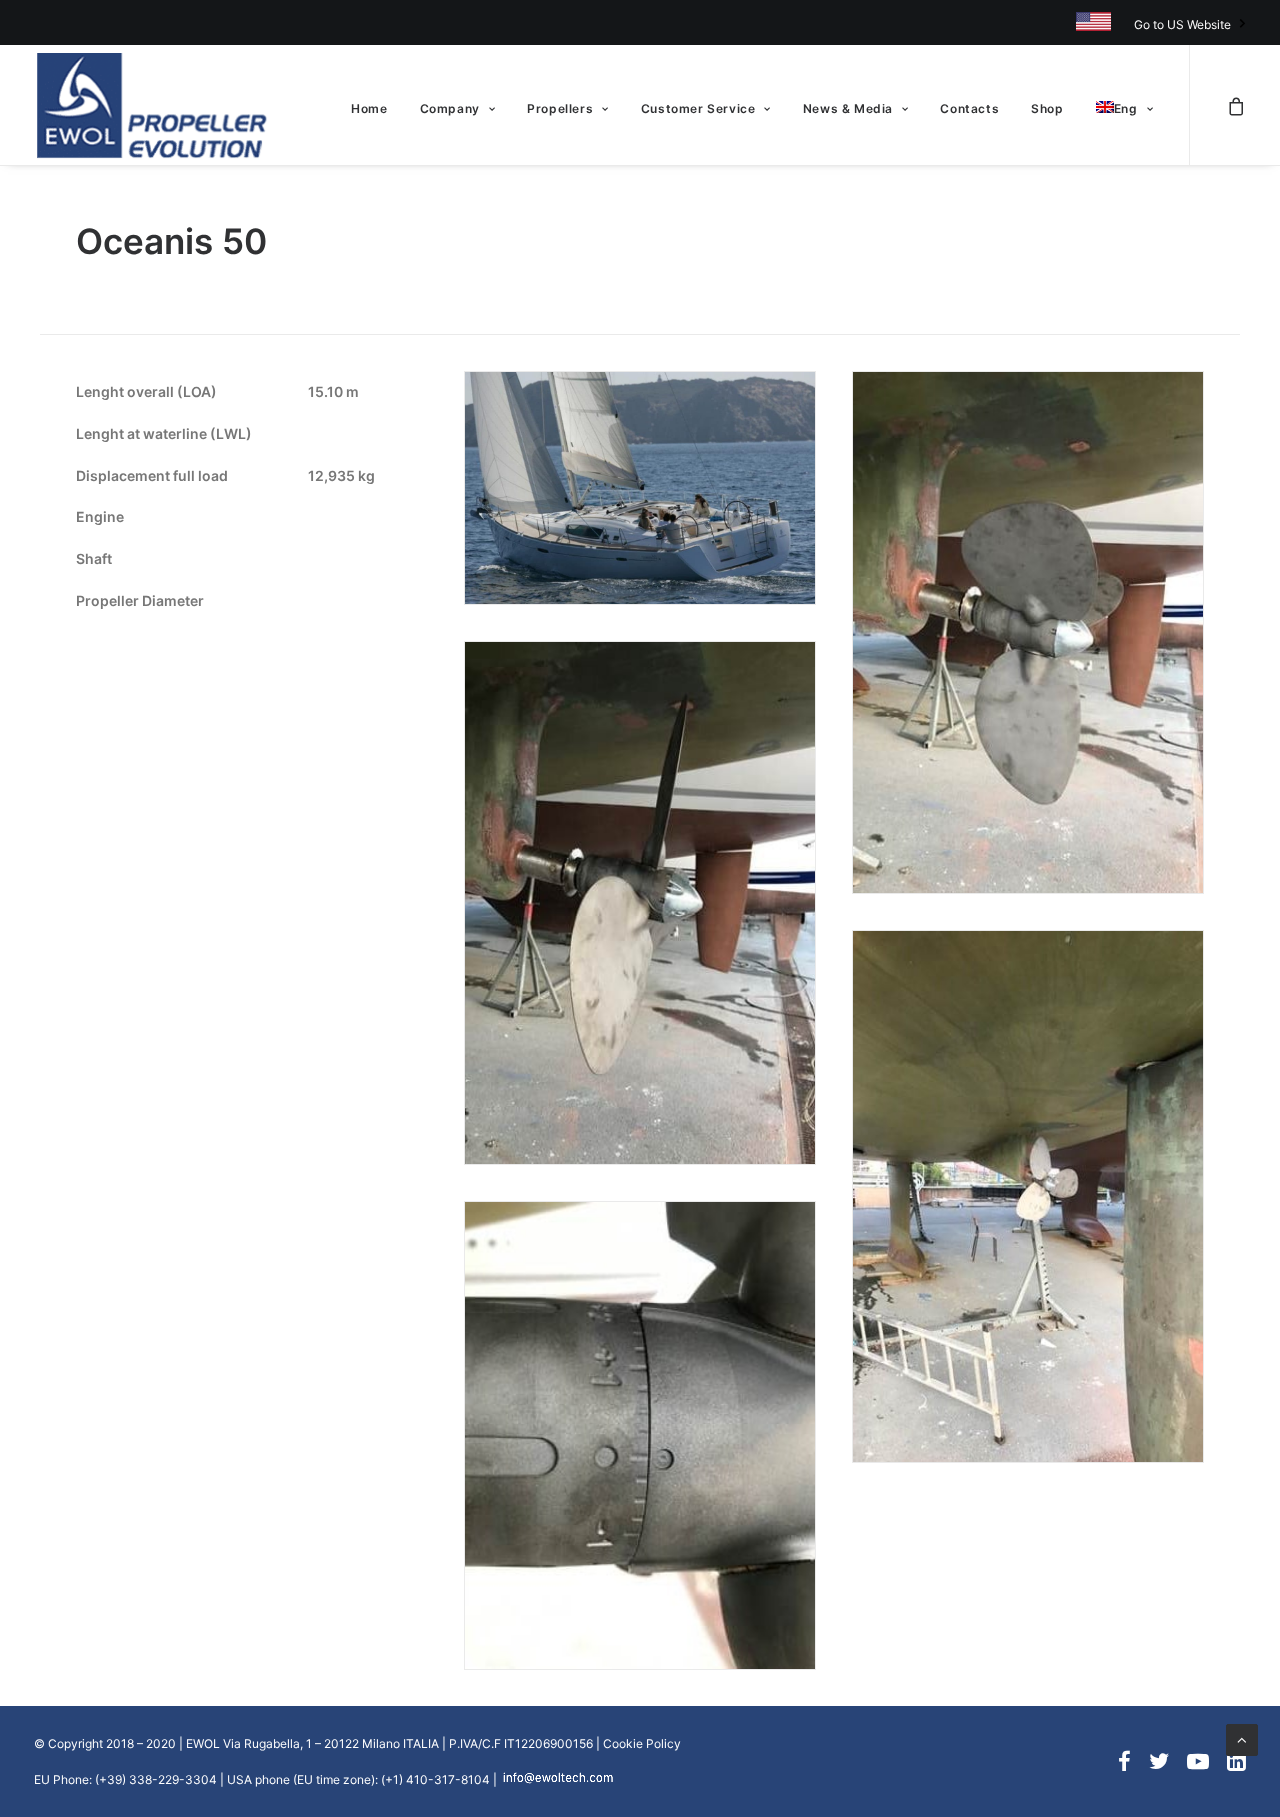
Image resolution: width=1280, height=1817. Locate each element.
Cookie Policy (642, 1743)
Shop (1047, 108)
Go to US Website (1182, 24)
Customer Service (698, 108)
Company (450, 108)
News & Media (848, 108)
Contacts (969, 108)
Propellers (560, 108)
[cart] (1236, 105)
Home (369, 108)
